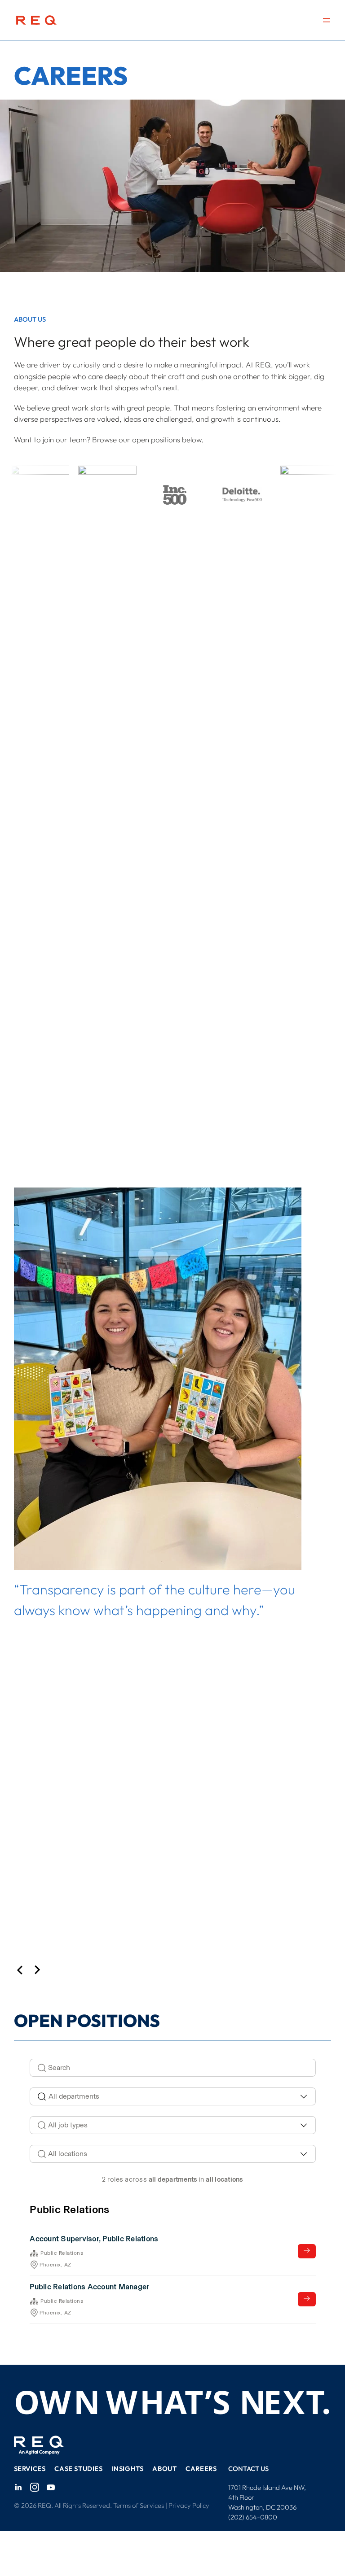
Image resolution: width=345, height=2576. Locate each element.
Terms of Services (139, 2505)
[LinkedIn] (18, 2487)
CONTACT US (248, 2469)
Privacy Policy (189, 2505)
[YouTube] (51, 2487)
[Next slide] (38, 1971)
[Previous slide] (20, 1971)
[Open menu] (327, 20)
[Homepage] (36, 20)
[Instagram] (35, 2487)
